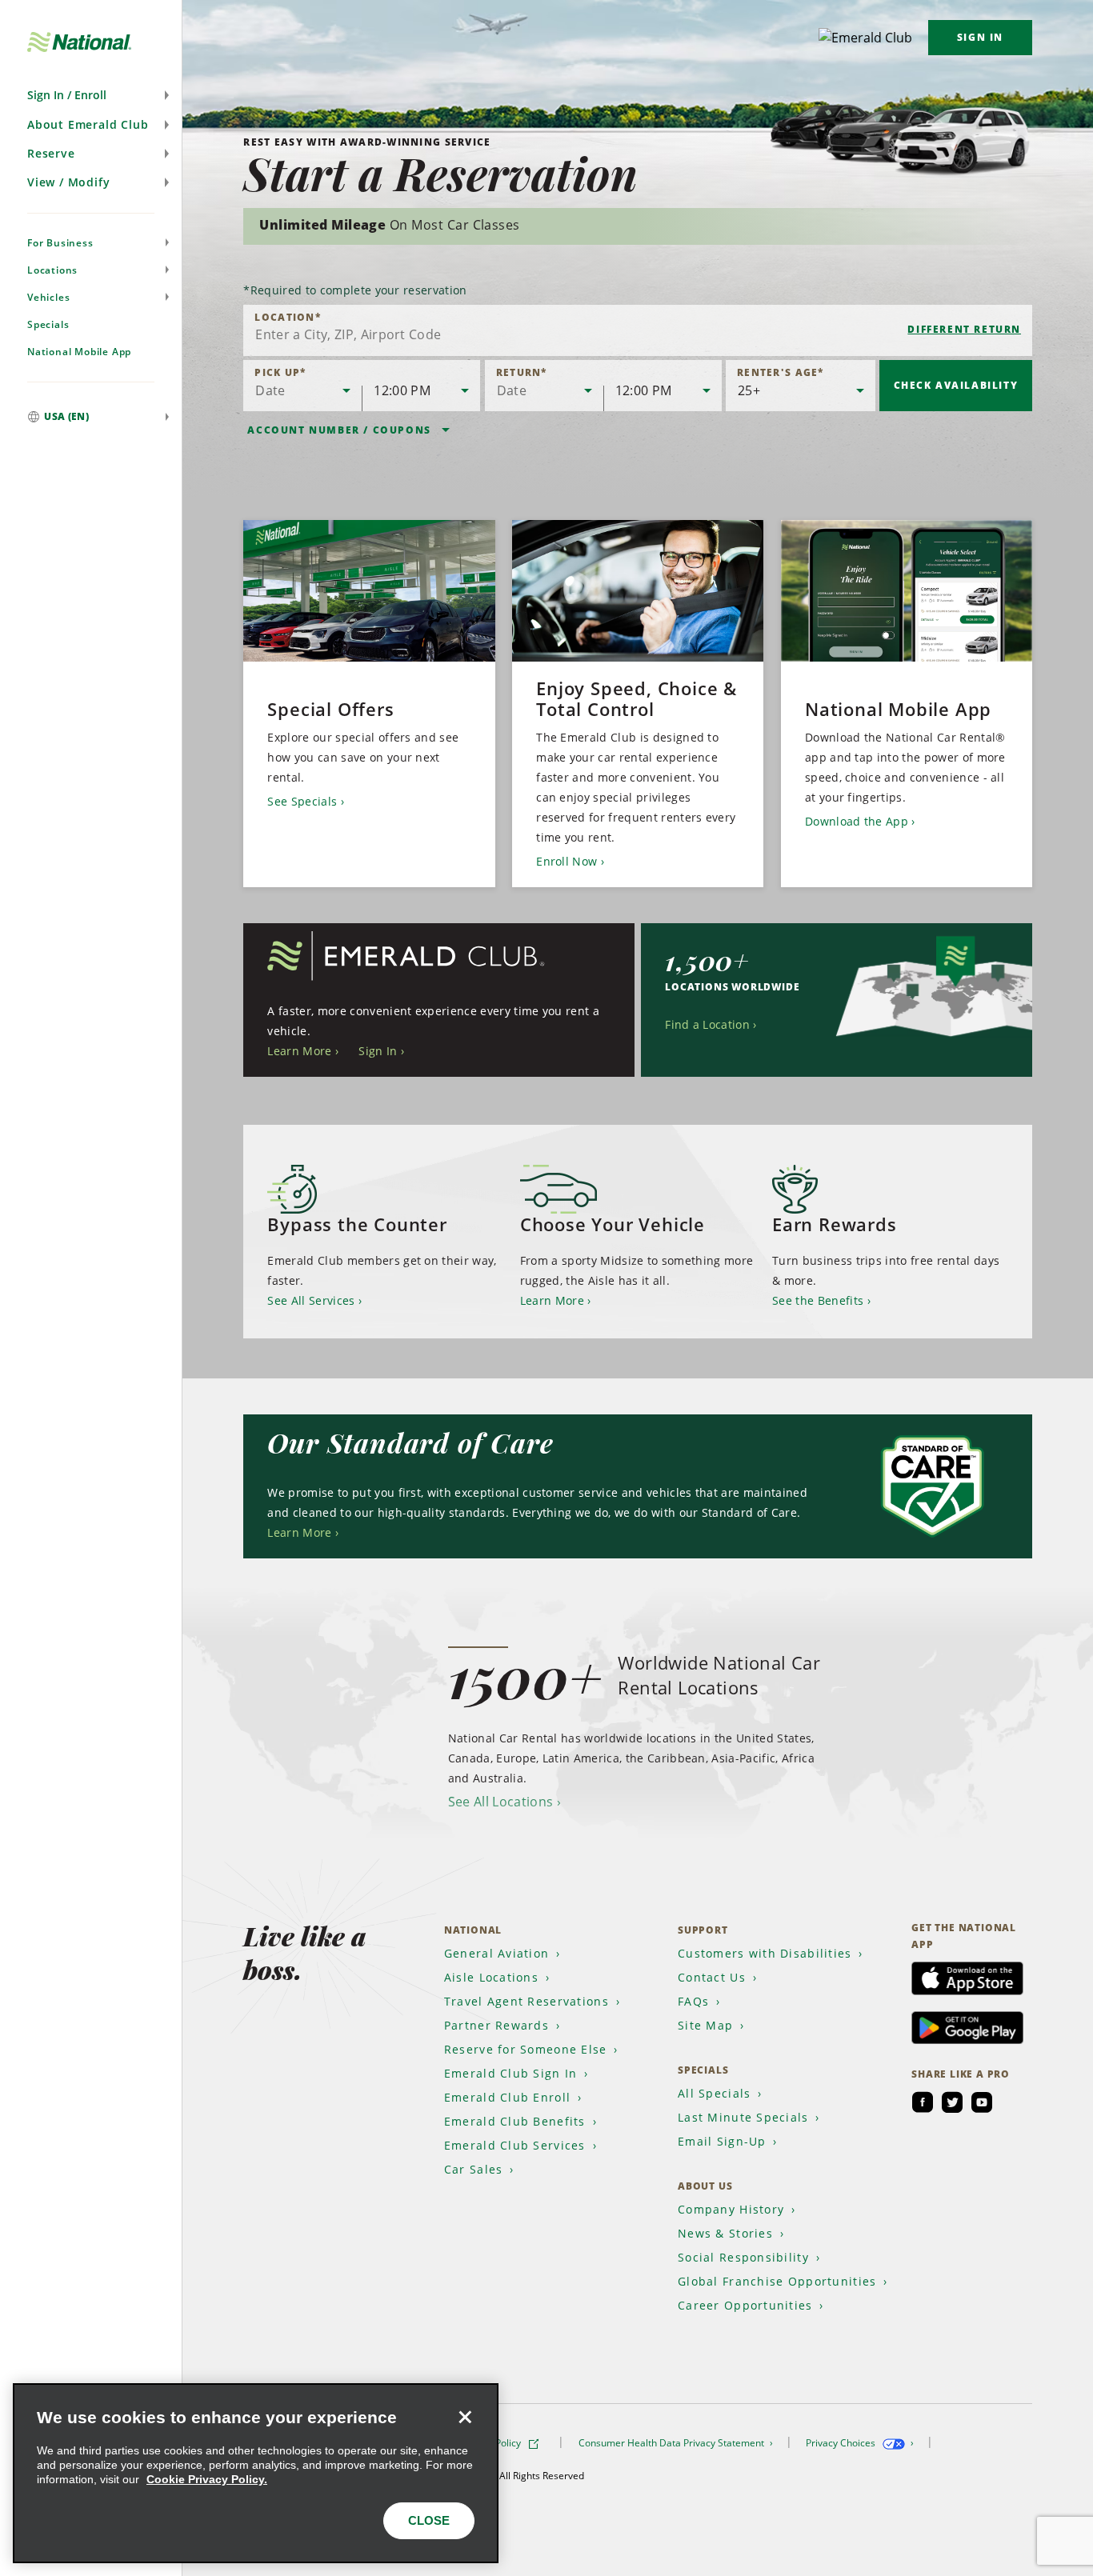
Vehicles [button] (48, 297)
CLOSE (429, 2520)
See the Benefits (818, 1300)
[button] (91, 95)
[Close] (465, 2417)
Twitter (952, 2102)
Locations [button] (52, 270)
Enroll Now (567, 861)
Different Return (964, 329)
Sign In (980, 37)
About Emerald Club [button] (88, 124)
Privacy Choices (842, 2443)
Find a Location (707, 1024)
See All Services (311, 1300)
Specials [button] (48, 324)
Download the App (857, 821)
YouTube (982, 2102)
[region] (256, 2473)
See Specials (302, 801)
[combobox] (638, 330)
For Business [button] (60, 243)
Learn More (299, 1051)
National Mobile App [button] (79, 352)
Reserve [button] (51, 153)
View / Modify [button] (68, 182)
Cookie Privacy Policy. (207, 2479)
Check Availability (956, 385)
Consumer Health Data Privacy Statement (673, 2443)
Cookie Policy (493, 2443)
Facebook (923, 2102)
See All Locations (500, 1802)
